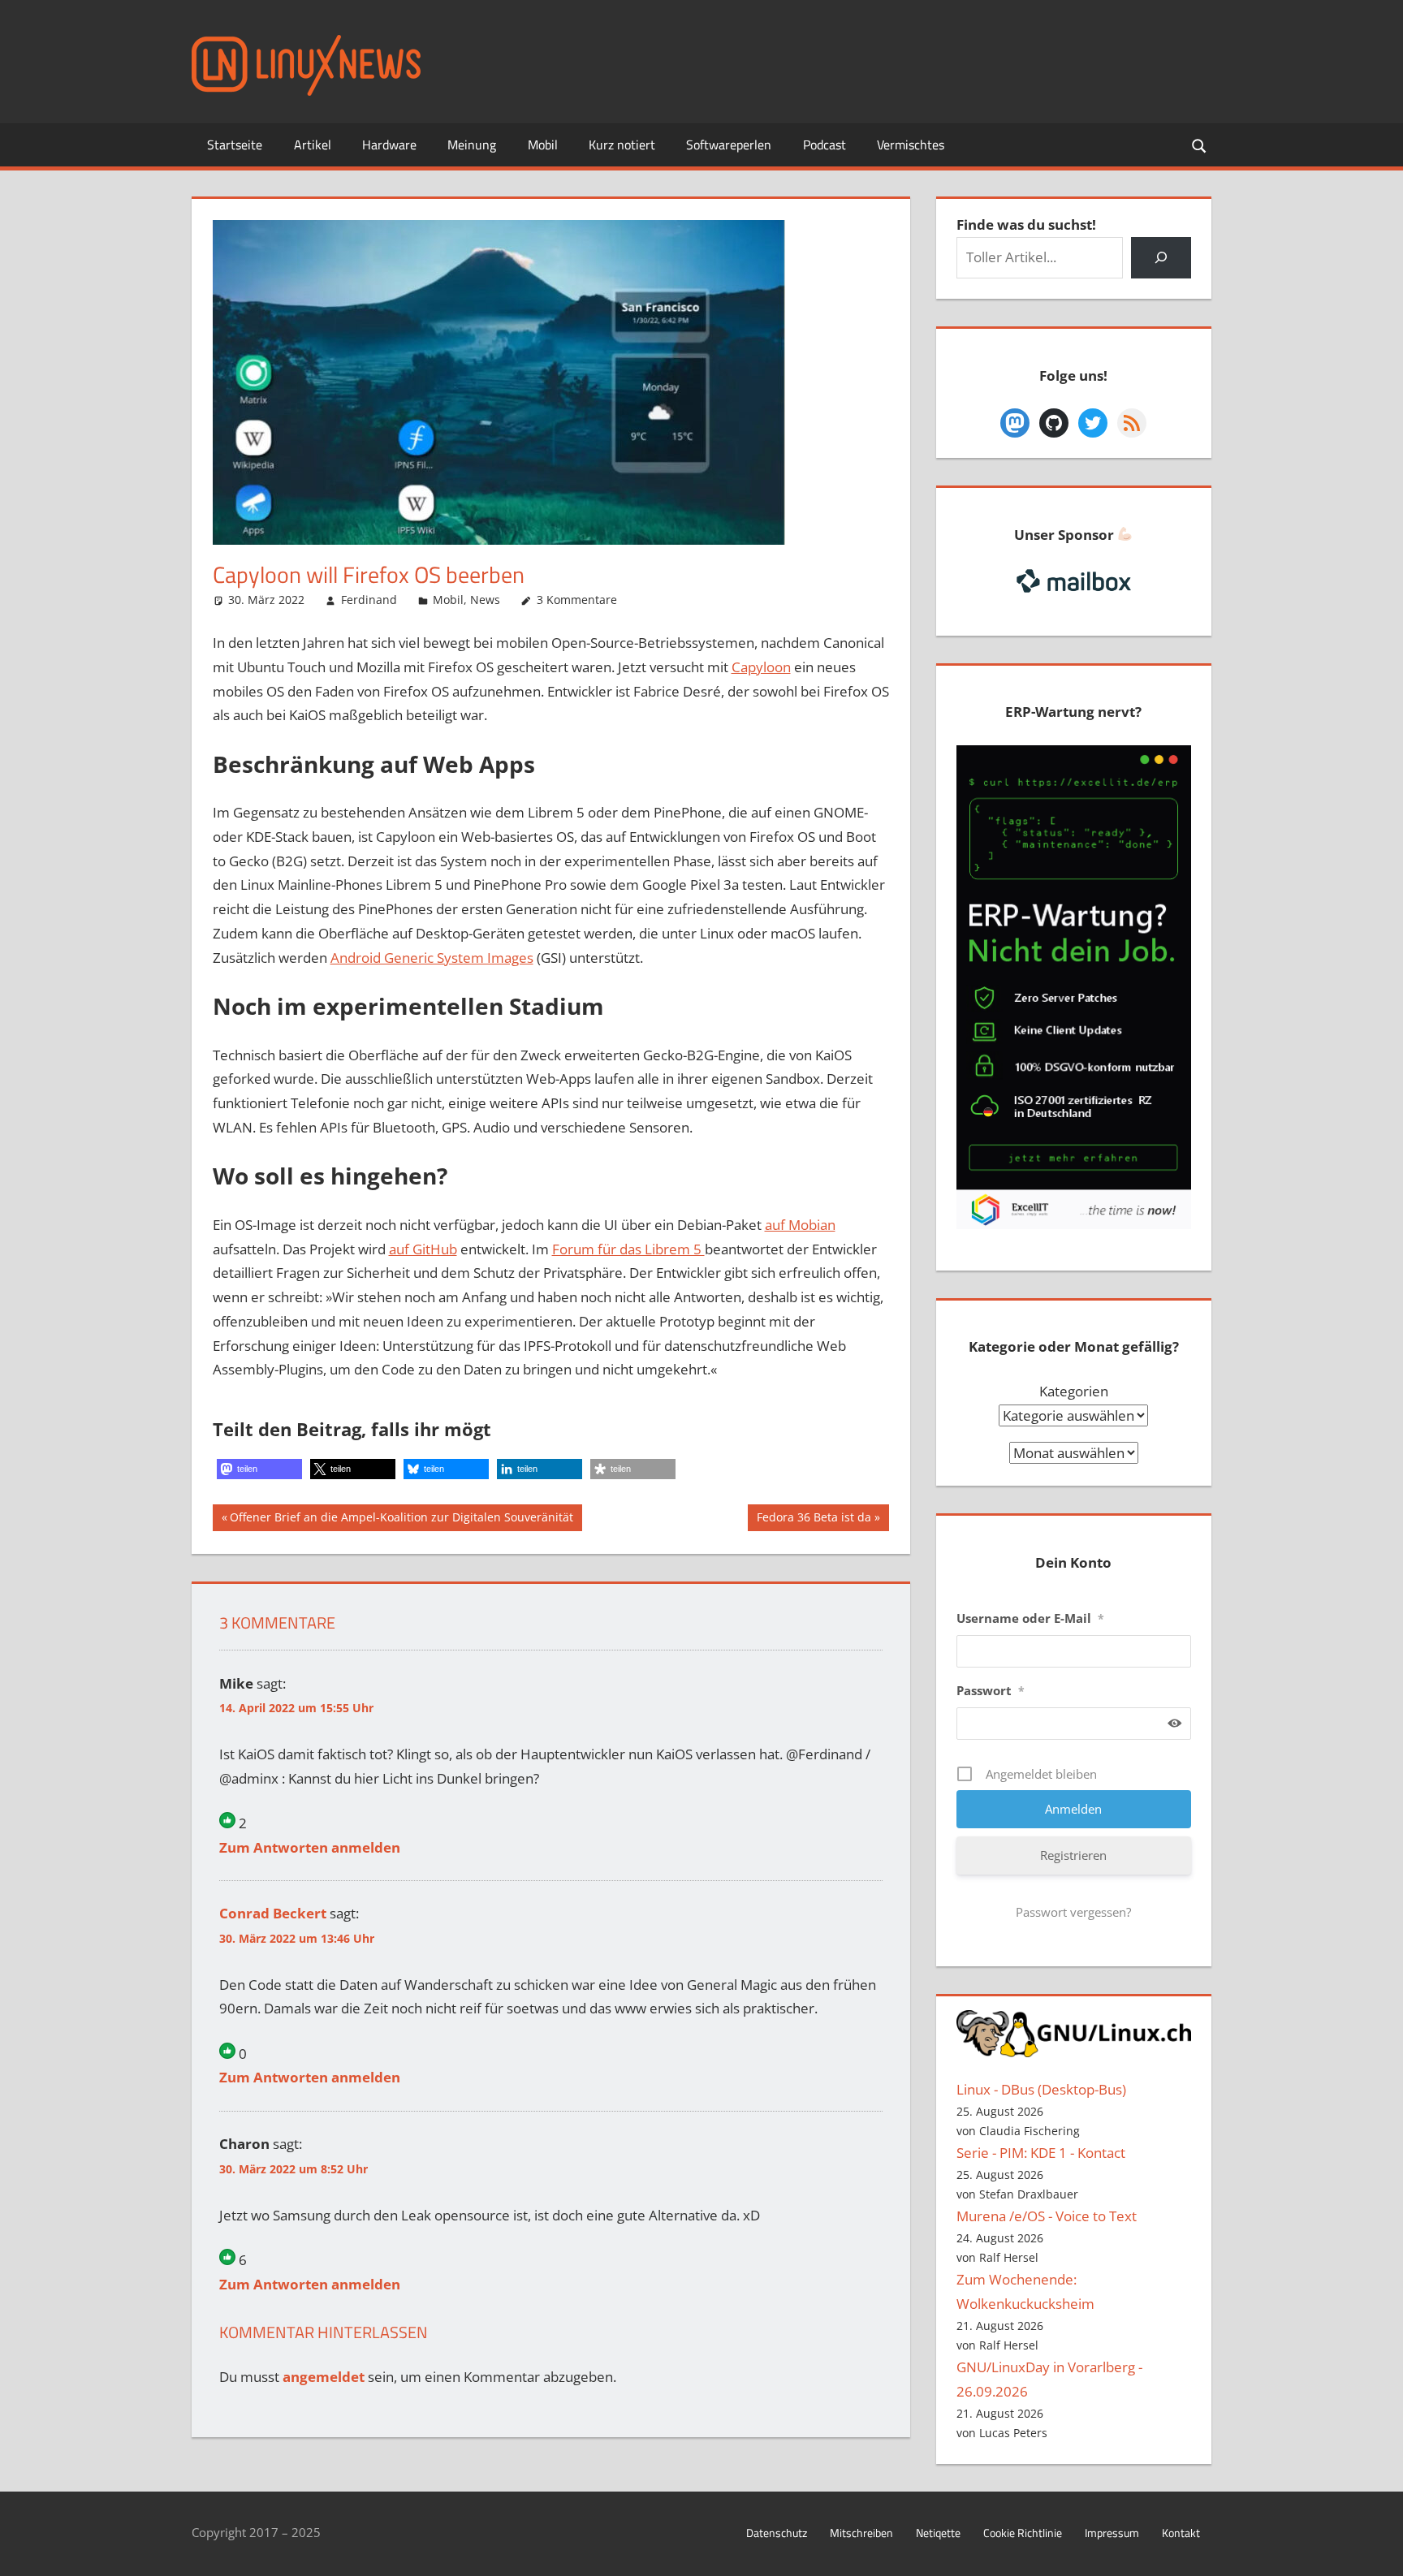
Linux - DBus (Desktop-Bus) (1041, 2089)
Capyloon (761, 667)
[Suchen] (1161, 258)
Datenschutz (777, 2533)
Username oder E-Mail (1030, 1618)
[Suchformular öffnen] (1200, 145)
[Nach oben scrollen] (1376, 2549)
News (485, 600)
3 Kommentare (577, 600)
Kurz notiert (622, 145)
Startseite (235, 145)
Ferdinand (369, 600)
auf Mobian (800, 1225)
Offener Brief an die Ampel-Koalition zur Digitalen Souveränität (401, 1520)
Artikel (313, 145)
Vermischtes (911, 145)
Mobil (543, 145)
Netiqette (938, 2533)
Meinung (472, 145)
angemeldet (324, 2377)
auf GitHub (423, 1249)
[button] (259, 1469)
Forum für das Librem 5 (628, 1249)
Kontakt (1181, 2533)
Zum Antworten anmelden (310, 1847)
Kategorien (1074, 1391)
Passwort (991, 1690)
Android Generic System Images (432, 958)
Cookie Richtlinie (1023, 2533)
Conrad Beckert (273, 1913)
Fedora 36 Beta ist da (814, 1520)
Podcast (825, 145)
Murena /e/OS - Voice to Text (1047, 2216)
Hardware (389, 145)
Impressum (1112, 2533)
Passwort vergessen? (1073, 1912)
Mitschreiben (861, 2533)
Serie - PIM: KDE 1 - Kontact (1041, 2153)
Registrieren (1073, 1855)
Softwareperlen (729, 145)
